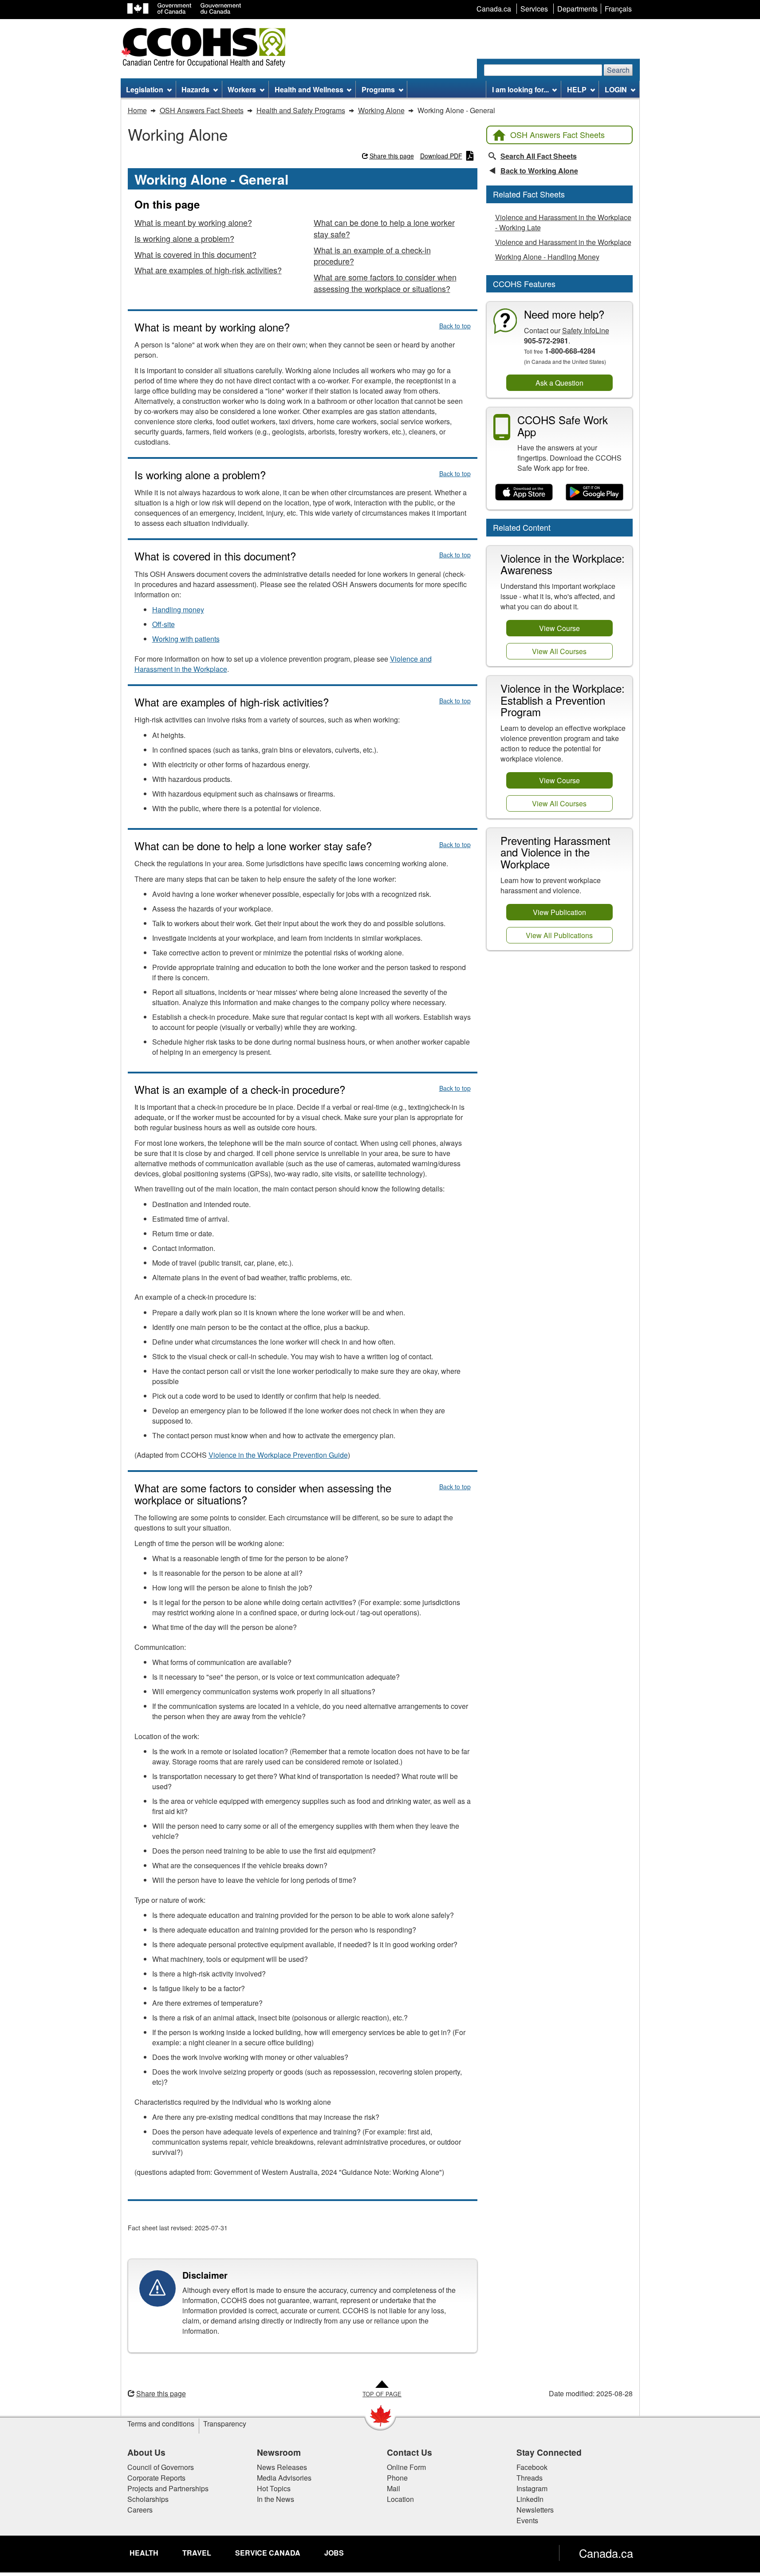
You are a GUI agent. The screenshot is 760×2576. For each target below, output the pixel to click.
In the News (276, 2499)
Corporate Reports (156, 2478)
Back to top (455, 326)
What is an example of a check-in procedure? (372, 256)
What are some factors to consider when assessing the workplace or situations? (385, 283)
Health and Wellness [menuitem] (309, 89)
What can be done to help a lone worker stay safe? (384, 228)
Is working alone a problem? (184, 238)
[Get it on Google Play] (595, 492)
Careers (140, 2510)
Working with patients (186, 639)
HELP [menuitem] (577, 89)
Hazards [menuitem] (195, 89)
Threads (530, 2478)
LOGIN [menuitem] (616, 89)
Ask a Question (559, 383)
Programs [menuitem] (378, 89)
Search (618, 70)
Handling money (178, 609)
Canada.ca (606, 2553)
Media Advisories (284, 2478)
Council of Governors (161, 2467)
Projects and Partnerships (168, 2488)
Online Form (406, 2467)
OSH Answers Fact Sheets (557, 134)
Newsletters (535, 2510)
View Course (559, 628)
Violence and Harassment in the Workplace (563, 242)
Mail (394, 2488)
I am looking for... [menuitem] (520, 89)
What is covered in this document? (195, 254)
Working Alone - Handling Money (547, 257)
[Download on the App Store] (524, 492)
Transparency (225, 2424)
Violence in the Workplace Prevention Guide (278, 1455)
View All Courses (559, 651)
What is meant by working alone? (193, 222)
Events (527, 2520)
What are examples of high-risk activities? (208, 270)
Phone (397, 2478)
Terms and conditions (161, 2424)
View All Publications (559, 935)
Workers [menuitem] (242, 89)
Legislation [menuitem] (145, 89)
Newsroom (279, 2452)
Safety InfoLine (586, 330)
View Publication (559, 912)
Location (400, 2499)
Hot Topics (274, 2488)
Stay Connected (549, 2452)
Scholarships (148, 2499)
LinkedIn (530, 2499)
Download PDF (441, 156)
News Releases (282, 2467)
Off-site (163, 624)
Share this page (392, 156)
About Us (146, 2452)
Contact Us (410, 2452)
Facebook (532, 2467)
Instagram (532, 2488)
